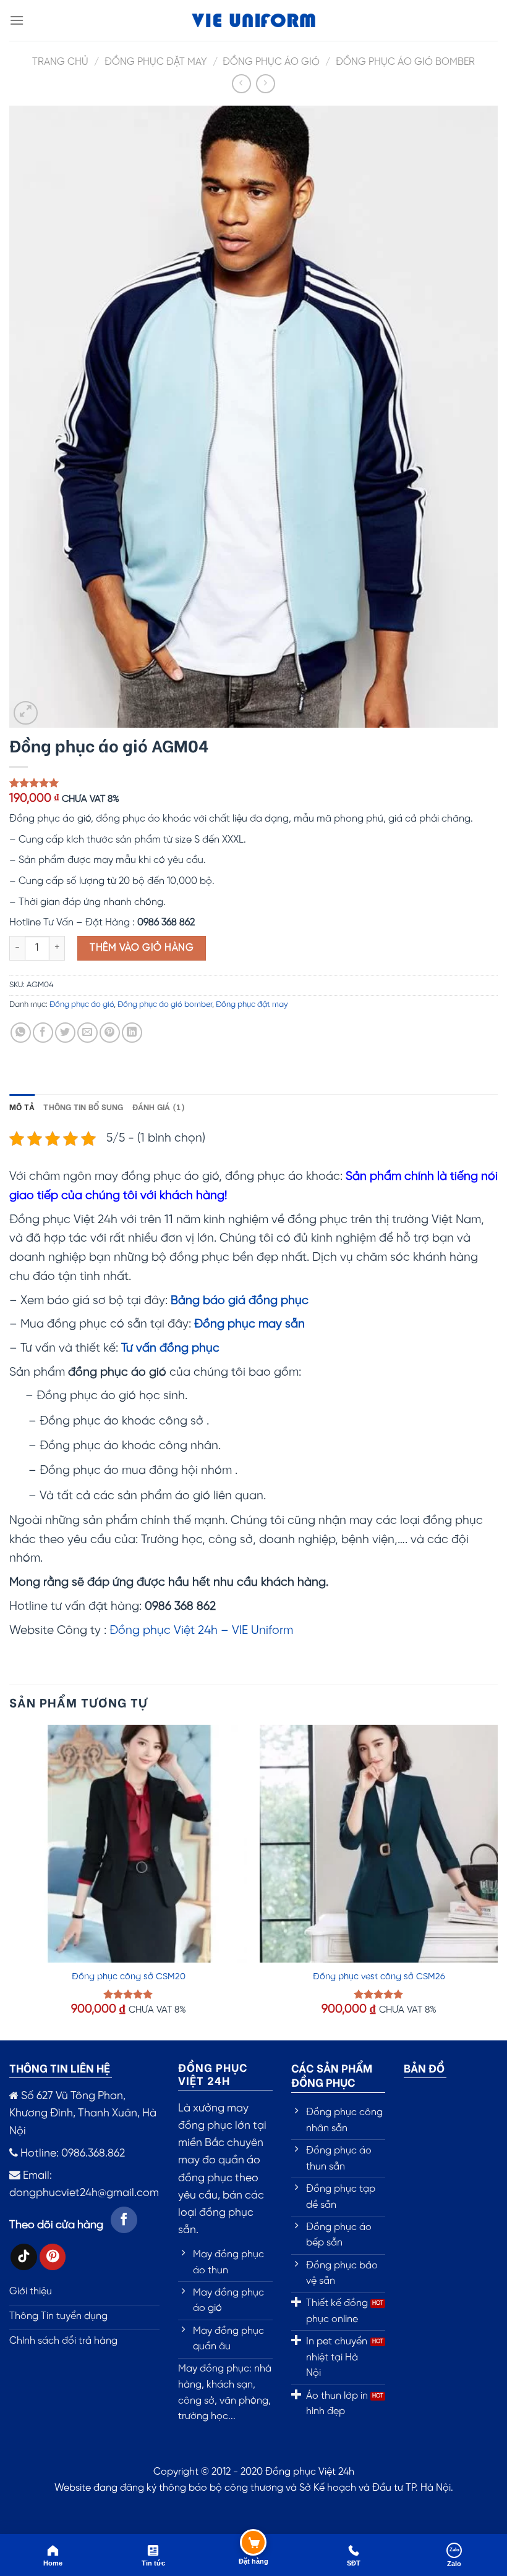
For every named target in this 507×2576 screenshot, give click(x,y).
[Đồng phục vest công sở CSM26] (379, 1844)
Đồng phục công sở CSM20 (129, 1977)
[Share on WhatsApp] (21, 1033)
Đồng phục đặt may (156, 62)
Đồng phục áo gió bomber (405, 62)
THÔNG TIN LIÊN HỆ (60, 2067)
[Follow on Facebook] (124, 2220)
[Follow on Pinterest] (53, 2257)
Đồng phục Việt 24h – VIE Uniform (201, 1631)
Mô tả (22, 1106)
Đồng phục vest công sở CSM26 (379, 1977)
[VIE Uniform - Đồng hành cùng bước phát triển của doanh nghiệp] (253, 21)
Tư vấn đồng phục (170, 1349)
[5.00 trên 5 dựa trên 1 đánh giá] (253, 783)
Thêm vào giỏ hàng (142, 948)
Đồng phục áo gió (271, 62)
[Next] (497, 1881)
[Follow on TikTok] (24, 2257)
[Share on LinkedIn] (132, 1033)
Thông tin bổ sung (83, 1106)
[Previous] (10, 1881)
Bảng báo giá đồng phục (240, 1301)
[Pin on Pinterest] (110, 1033)
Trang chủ (60, 62)
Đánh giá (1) (159, 1106)
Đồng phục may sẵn (249, 1324)
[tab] (22, 1106)
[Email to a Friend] (87, 1033)
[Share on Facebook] (43, 1033)
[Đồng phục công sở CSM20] (128, 1844)
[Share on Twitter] (65, 1033)
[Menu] (17, 20)
